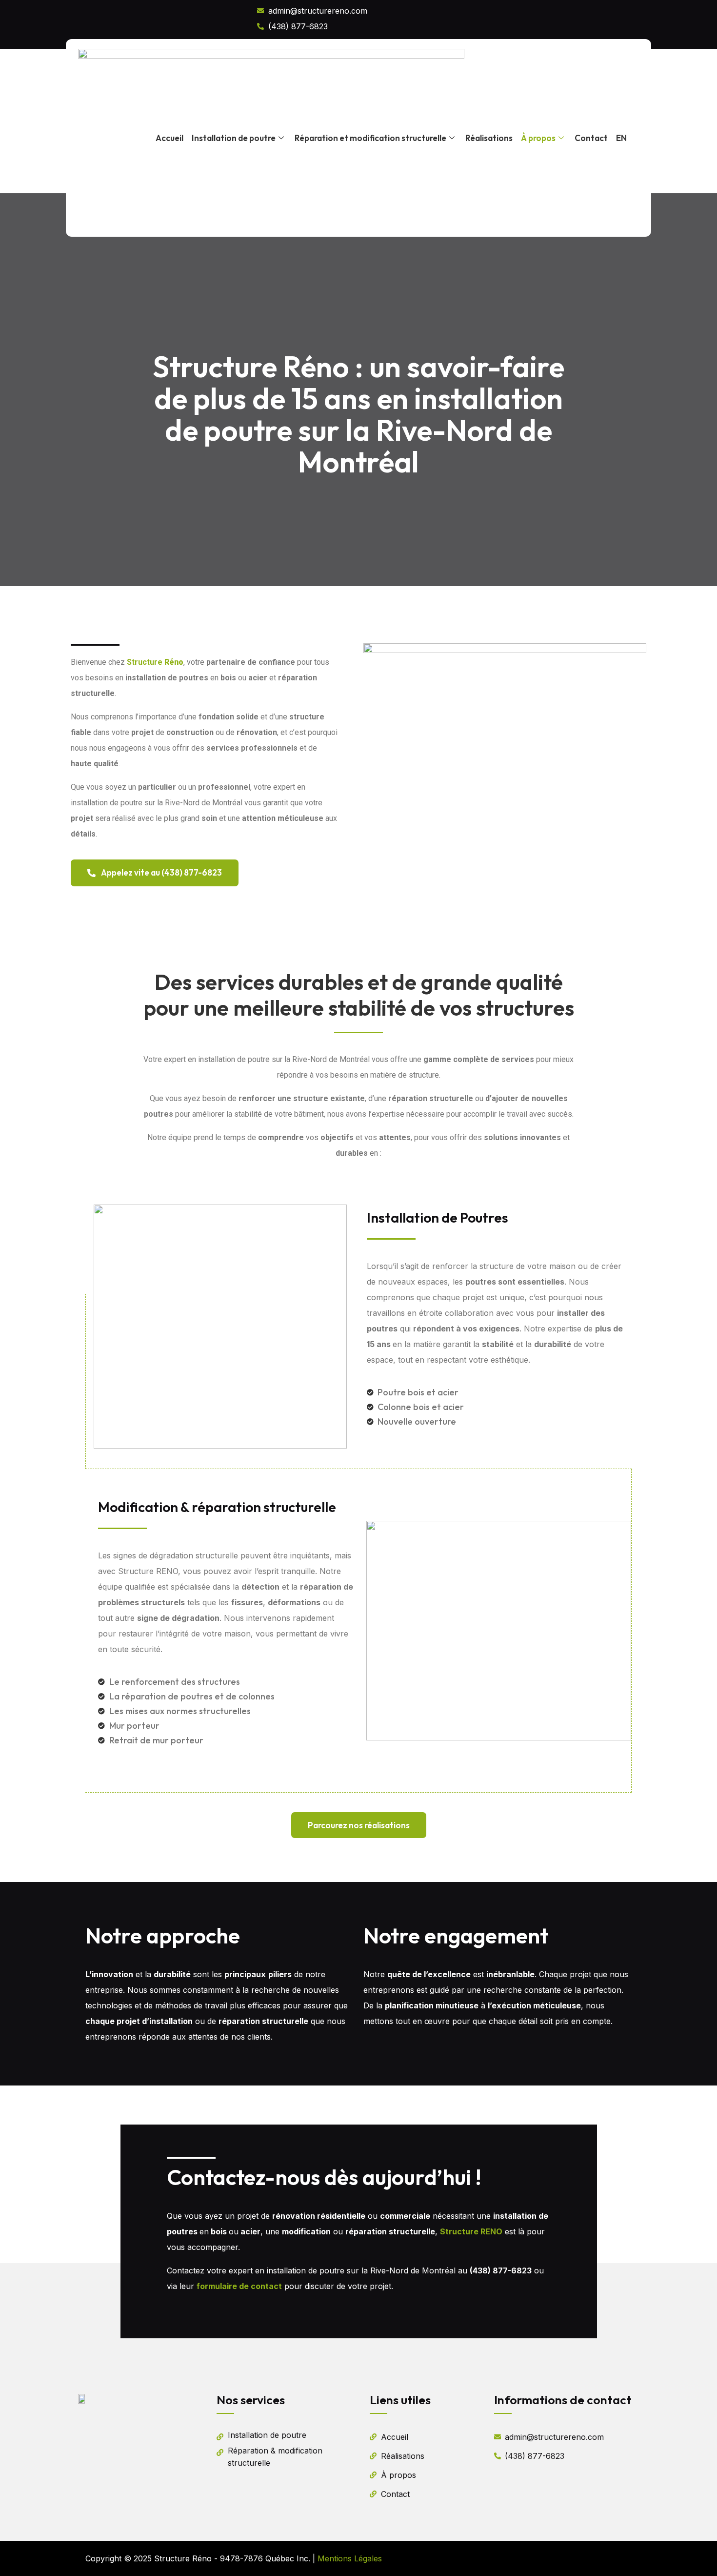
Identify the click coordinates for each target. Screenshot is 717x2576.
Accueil (169, 138)
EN (621, 138)
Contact (591, 138)
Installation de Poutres (438, 1217)
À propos (538, 138)
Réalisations (489, 138)
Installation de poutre (234, 138)
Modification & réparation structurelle (217, 1507)
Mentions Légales (350, 2558)
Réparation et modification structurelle (370, 138)
